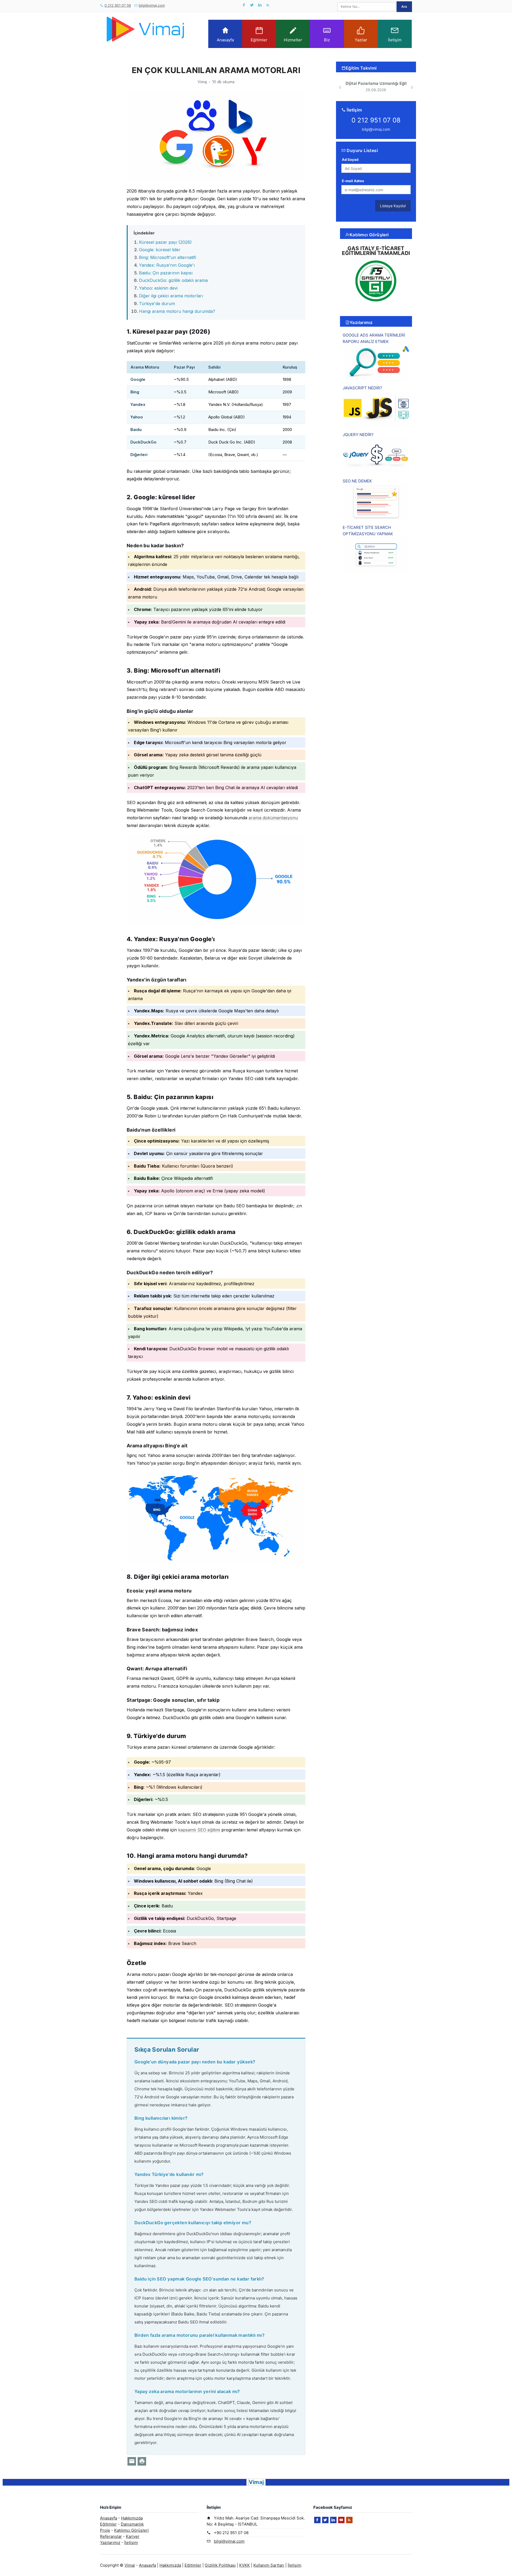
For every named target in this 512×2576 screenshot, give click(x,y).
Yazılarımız (361, 322)
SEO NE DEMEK (357, 481)
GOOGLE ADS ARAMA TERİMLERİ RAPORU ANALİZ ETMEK (374, 338)
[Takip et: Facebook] (244, 5)
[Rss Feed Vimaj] (268, 5)
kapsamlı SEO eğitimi (199, 1830)
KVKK (245, 2565)
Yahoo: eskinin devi (158, 288)
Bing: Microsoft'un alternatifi (167, 257)
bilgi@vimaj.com (152, 5)
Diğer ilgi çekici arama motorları (171, 296)
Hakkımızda (132, 2518)
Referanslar (111, 2536)
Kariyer (133, 2536)
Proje (105, 2530)
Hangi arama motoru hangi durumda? (177, 311)
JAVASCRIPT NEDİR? (362, 388)
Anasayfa (225, 40)
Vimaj (130, 2565)
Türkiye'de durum (157, 303)
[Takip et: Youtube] (341, 2520)
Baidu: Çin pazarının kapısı (166, 273)
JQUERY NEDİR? (358, 435)
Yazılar (361, 40)
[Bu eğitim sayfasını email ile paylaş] (132, 2461)
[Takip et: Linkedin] (260, 5)
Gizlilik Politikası (220, 2565)
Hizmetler (293, 40)
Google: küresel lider (160, 250)
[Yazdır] (142, 2461)
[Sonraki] (412, 87)
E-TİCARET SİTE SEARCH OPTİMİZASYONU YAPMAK (368, 531)
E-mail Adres (353, 181)
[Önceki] (340, 87)
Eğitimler (259, 40)
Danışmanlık (132, 2524)
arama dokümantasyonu (273, 818)
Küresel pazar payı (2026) (165, 242)
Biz (327, 40)
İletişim (395, 40)
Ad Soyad (350, 159)
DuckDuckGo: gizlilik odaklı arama (173, 280)
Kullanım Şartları (269, 2565)
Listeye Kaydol (393, 206)
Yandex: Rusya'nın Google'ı (167, 265)
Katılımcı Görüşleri (369, 235)
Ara (404, 7)
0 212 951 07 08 (118, 5)
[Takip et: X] (252, 5)
